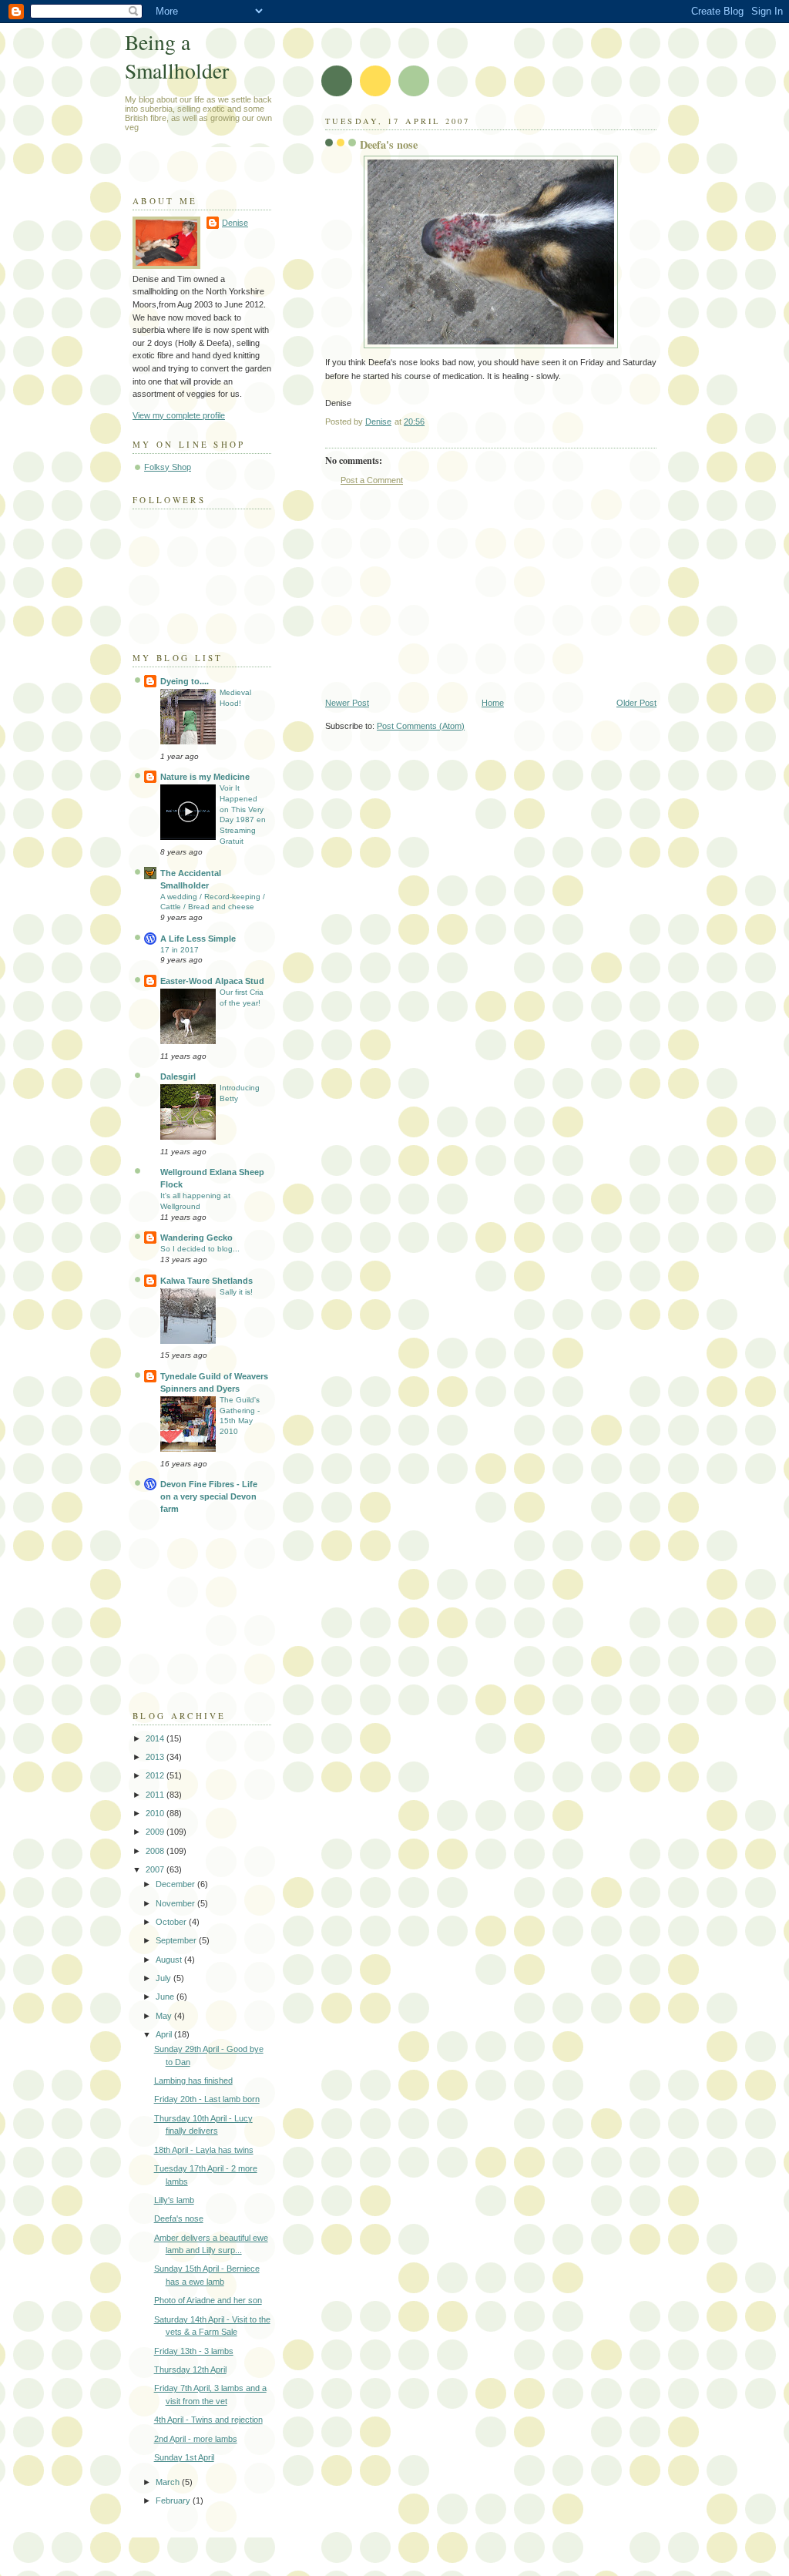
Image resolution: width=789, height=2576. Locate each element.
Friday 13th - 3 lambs (194, 2351)
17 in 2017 (180, 950)
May (165, 2016)
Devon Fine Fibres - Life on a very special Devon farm (209, 1496)
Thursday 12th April (190, 2369)
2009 (156, 1832)
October (172, 1922)
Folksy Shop (168, 467)
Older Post (636, 703)
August (170, 1960)
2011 (156, 1795)
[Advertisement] (441, 592)
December (176, 1884)
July (165, 1978)
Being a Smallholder (177, 56)
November (176, 1903)
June (166, 1997)
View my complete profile (179, 415)
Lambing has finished (193, 2081)
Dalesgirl (178, 1076)
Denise (235, 223)
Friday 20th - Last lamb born (207, 2099)
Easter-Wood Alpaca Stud (212, 981)
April (165, 2034)
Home (493, 703)
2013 (156, 1757)
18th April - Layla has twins (204, 2150)
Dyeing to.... (185, 681)
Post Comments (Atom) (421, 726)
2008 (156, 1851)
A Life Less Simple (198, 939)
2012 (156, 1775)
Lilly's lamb (174, 2200)
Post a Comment (372, 480)
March (169, 2482)
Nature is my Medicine (205, 777)
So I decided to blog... (200, 1249)
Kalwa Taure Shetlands (206, 1281)
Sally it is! (236, 1292)
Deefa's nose (179, 2218)
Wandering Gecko (196, 1238)
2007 (156, 1869)
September (177, 1940)
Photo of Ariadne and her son (208, 2300)
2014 (156, 1738)
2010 (156, 1813)
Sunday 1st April (184, 2457)
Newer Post (347, 703)
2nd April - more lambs (196, 2439)
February (174, 2500)
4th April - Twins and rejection (208, 2420)
